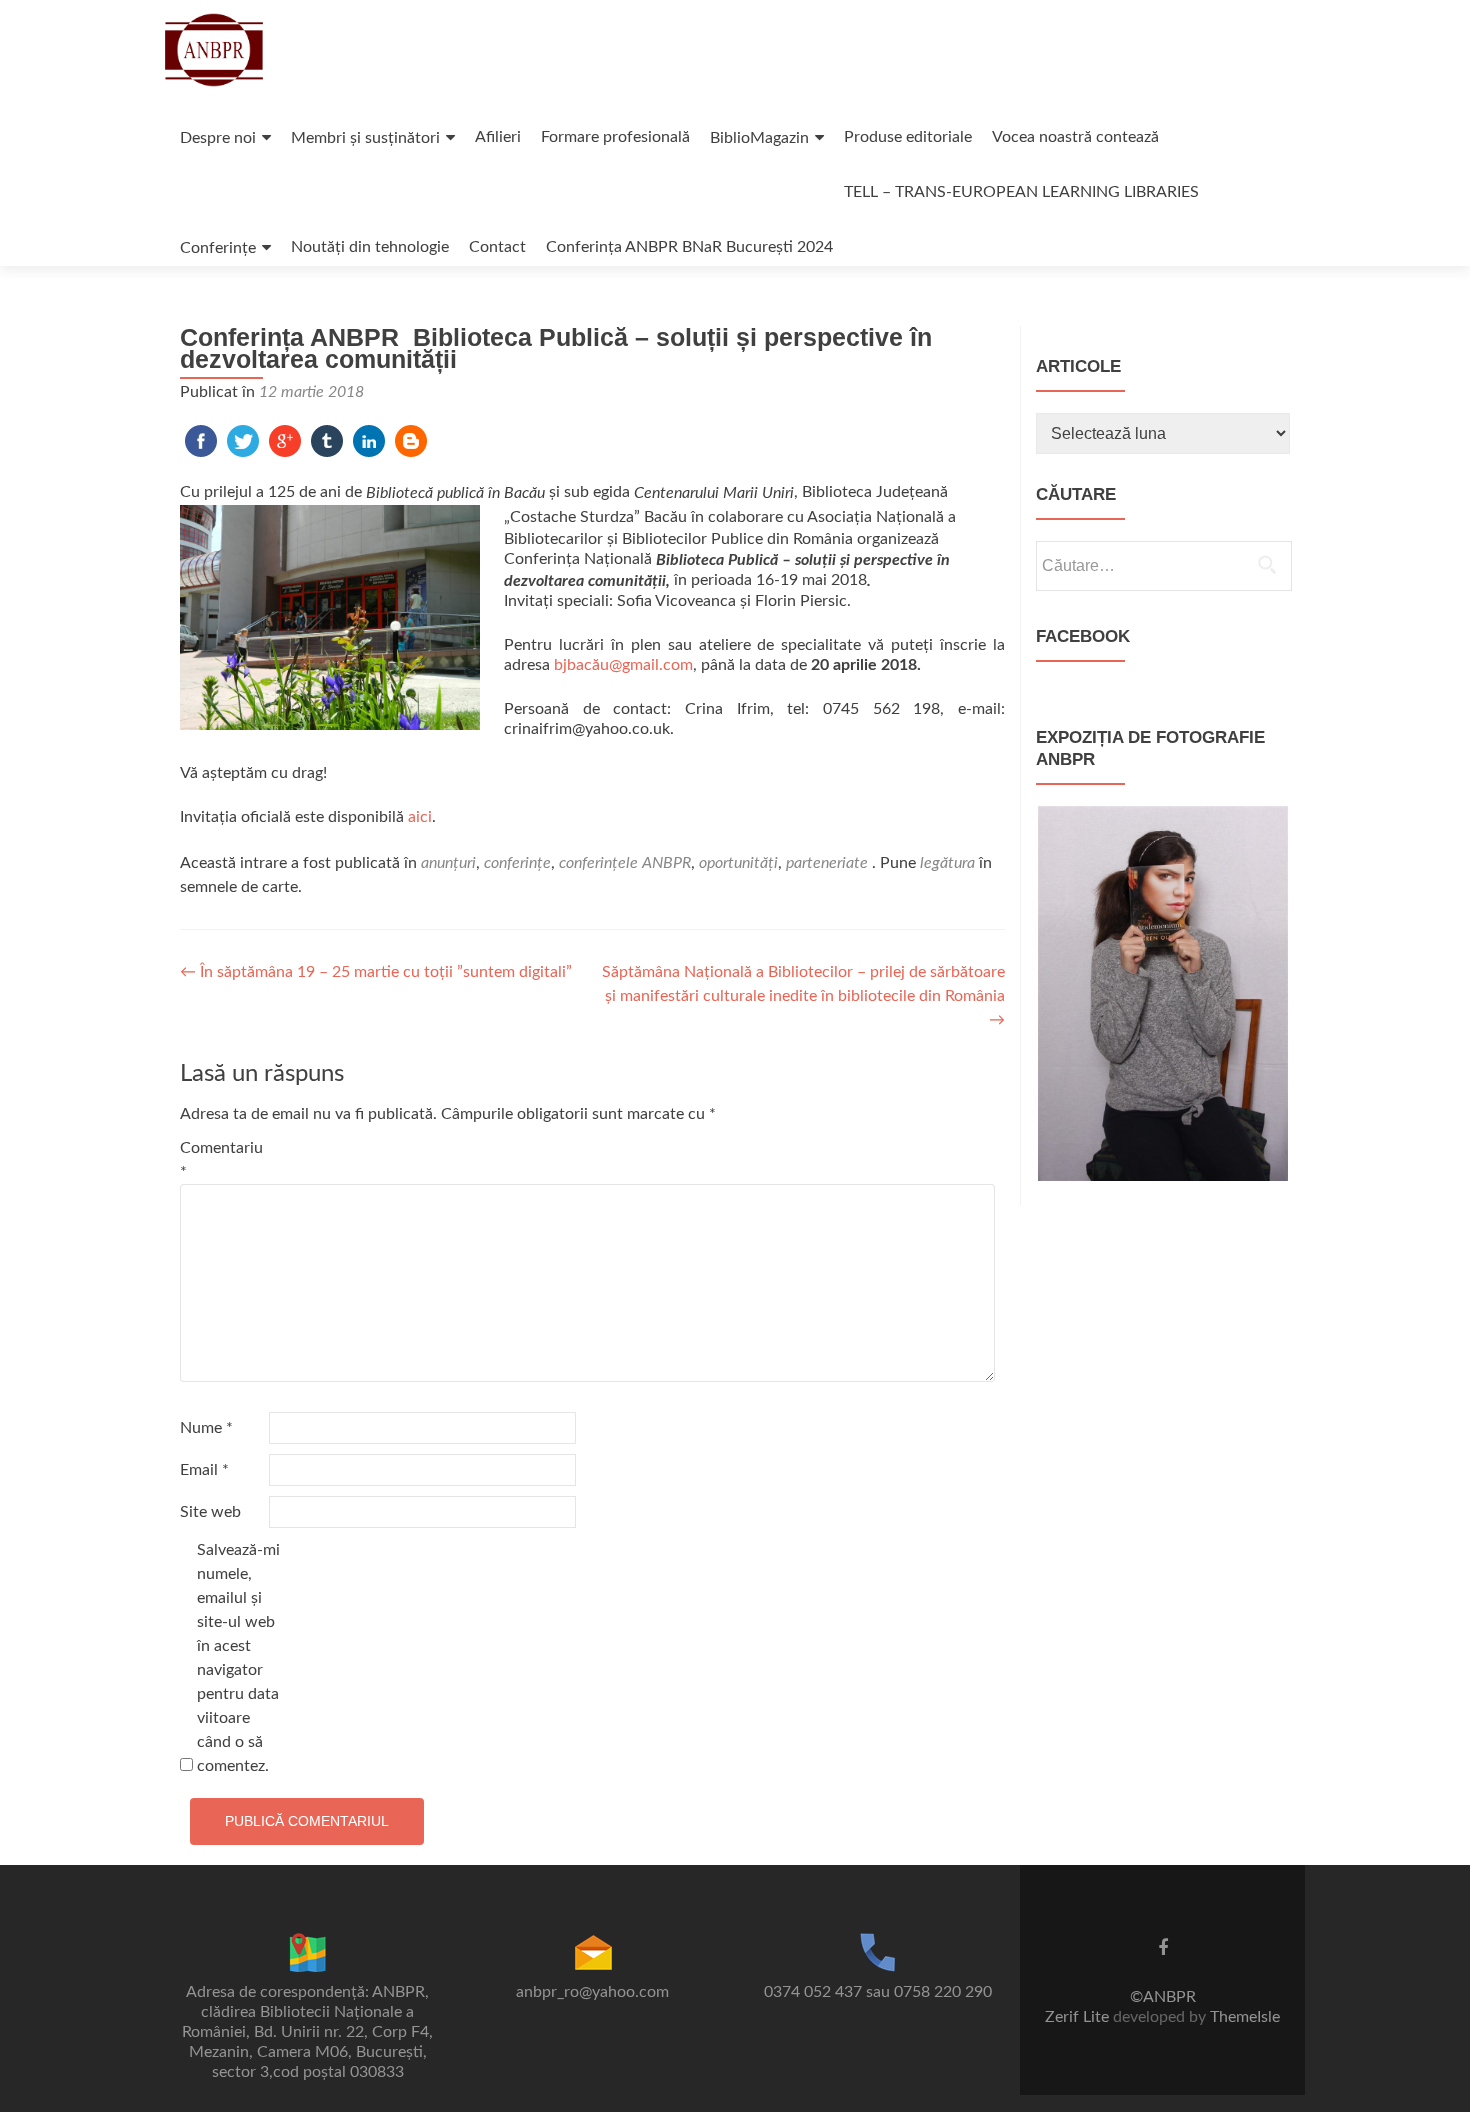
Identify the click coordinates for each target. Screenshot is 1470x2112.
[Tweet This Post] (243, 440)
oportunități (738, 863)
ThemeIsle (1245, 2017)
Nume (206, 1428)
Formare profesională (615, 137)
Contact (497, 247)
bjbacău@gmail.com (623, 665)
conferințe (517, 863)
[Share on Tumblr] (327, 440)
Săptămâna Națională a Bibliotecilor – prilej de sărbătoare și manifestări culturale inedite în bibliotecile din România (803, 996)
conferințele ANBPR (625, 863)
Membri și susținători (365, 138)
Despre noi (218, 138)
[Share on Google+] (285, 440)
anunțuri (448, 863)
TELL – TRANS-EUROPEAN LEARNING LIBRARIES (1021, 192)
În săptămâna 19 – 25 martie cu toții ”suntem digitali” (376, 972)
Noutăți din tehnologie (370, 247)
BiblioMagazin (759, 138)
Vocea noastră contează (1075, 137)
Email (204, 1470)
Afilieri (498, 137)
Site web (210, 1512)
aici (420, 817)
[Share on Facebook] (201, 440)
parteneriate (827, 863)
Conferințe (218, 248)
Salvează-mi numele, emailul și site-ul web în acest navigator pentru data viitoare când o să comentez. (238, 1658)
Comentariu (221, 1160)
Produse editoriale (908, 137)
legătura (947, 863)
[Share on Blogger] (411, 440)
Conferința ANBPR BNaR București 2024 (689, 247)
